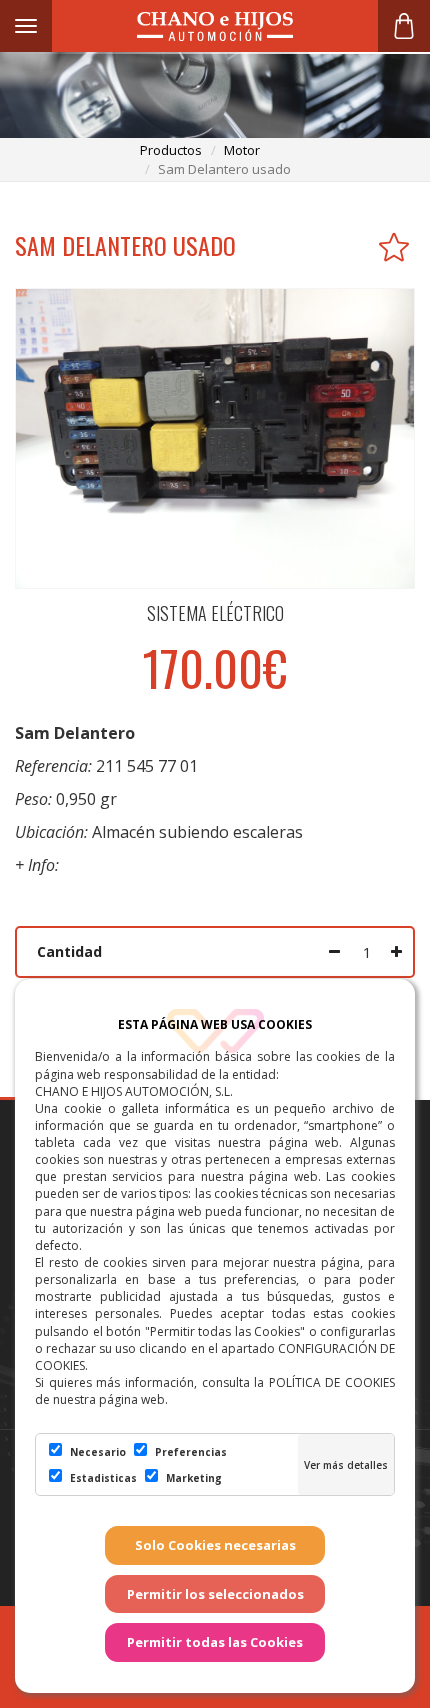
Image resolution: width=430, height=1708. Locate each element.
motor (242, 150)
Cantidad (69, 951)
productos (171, 150)
